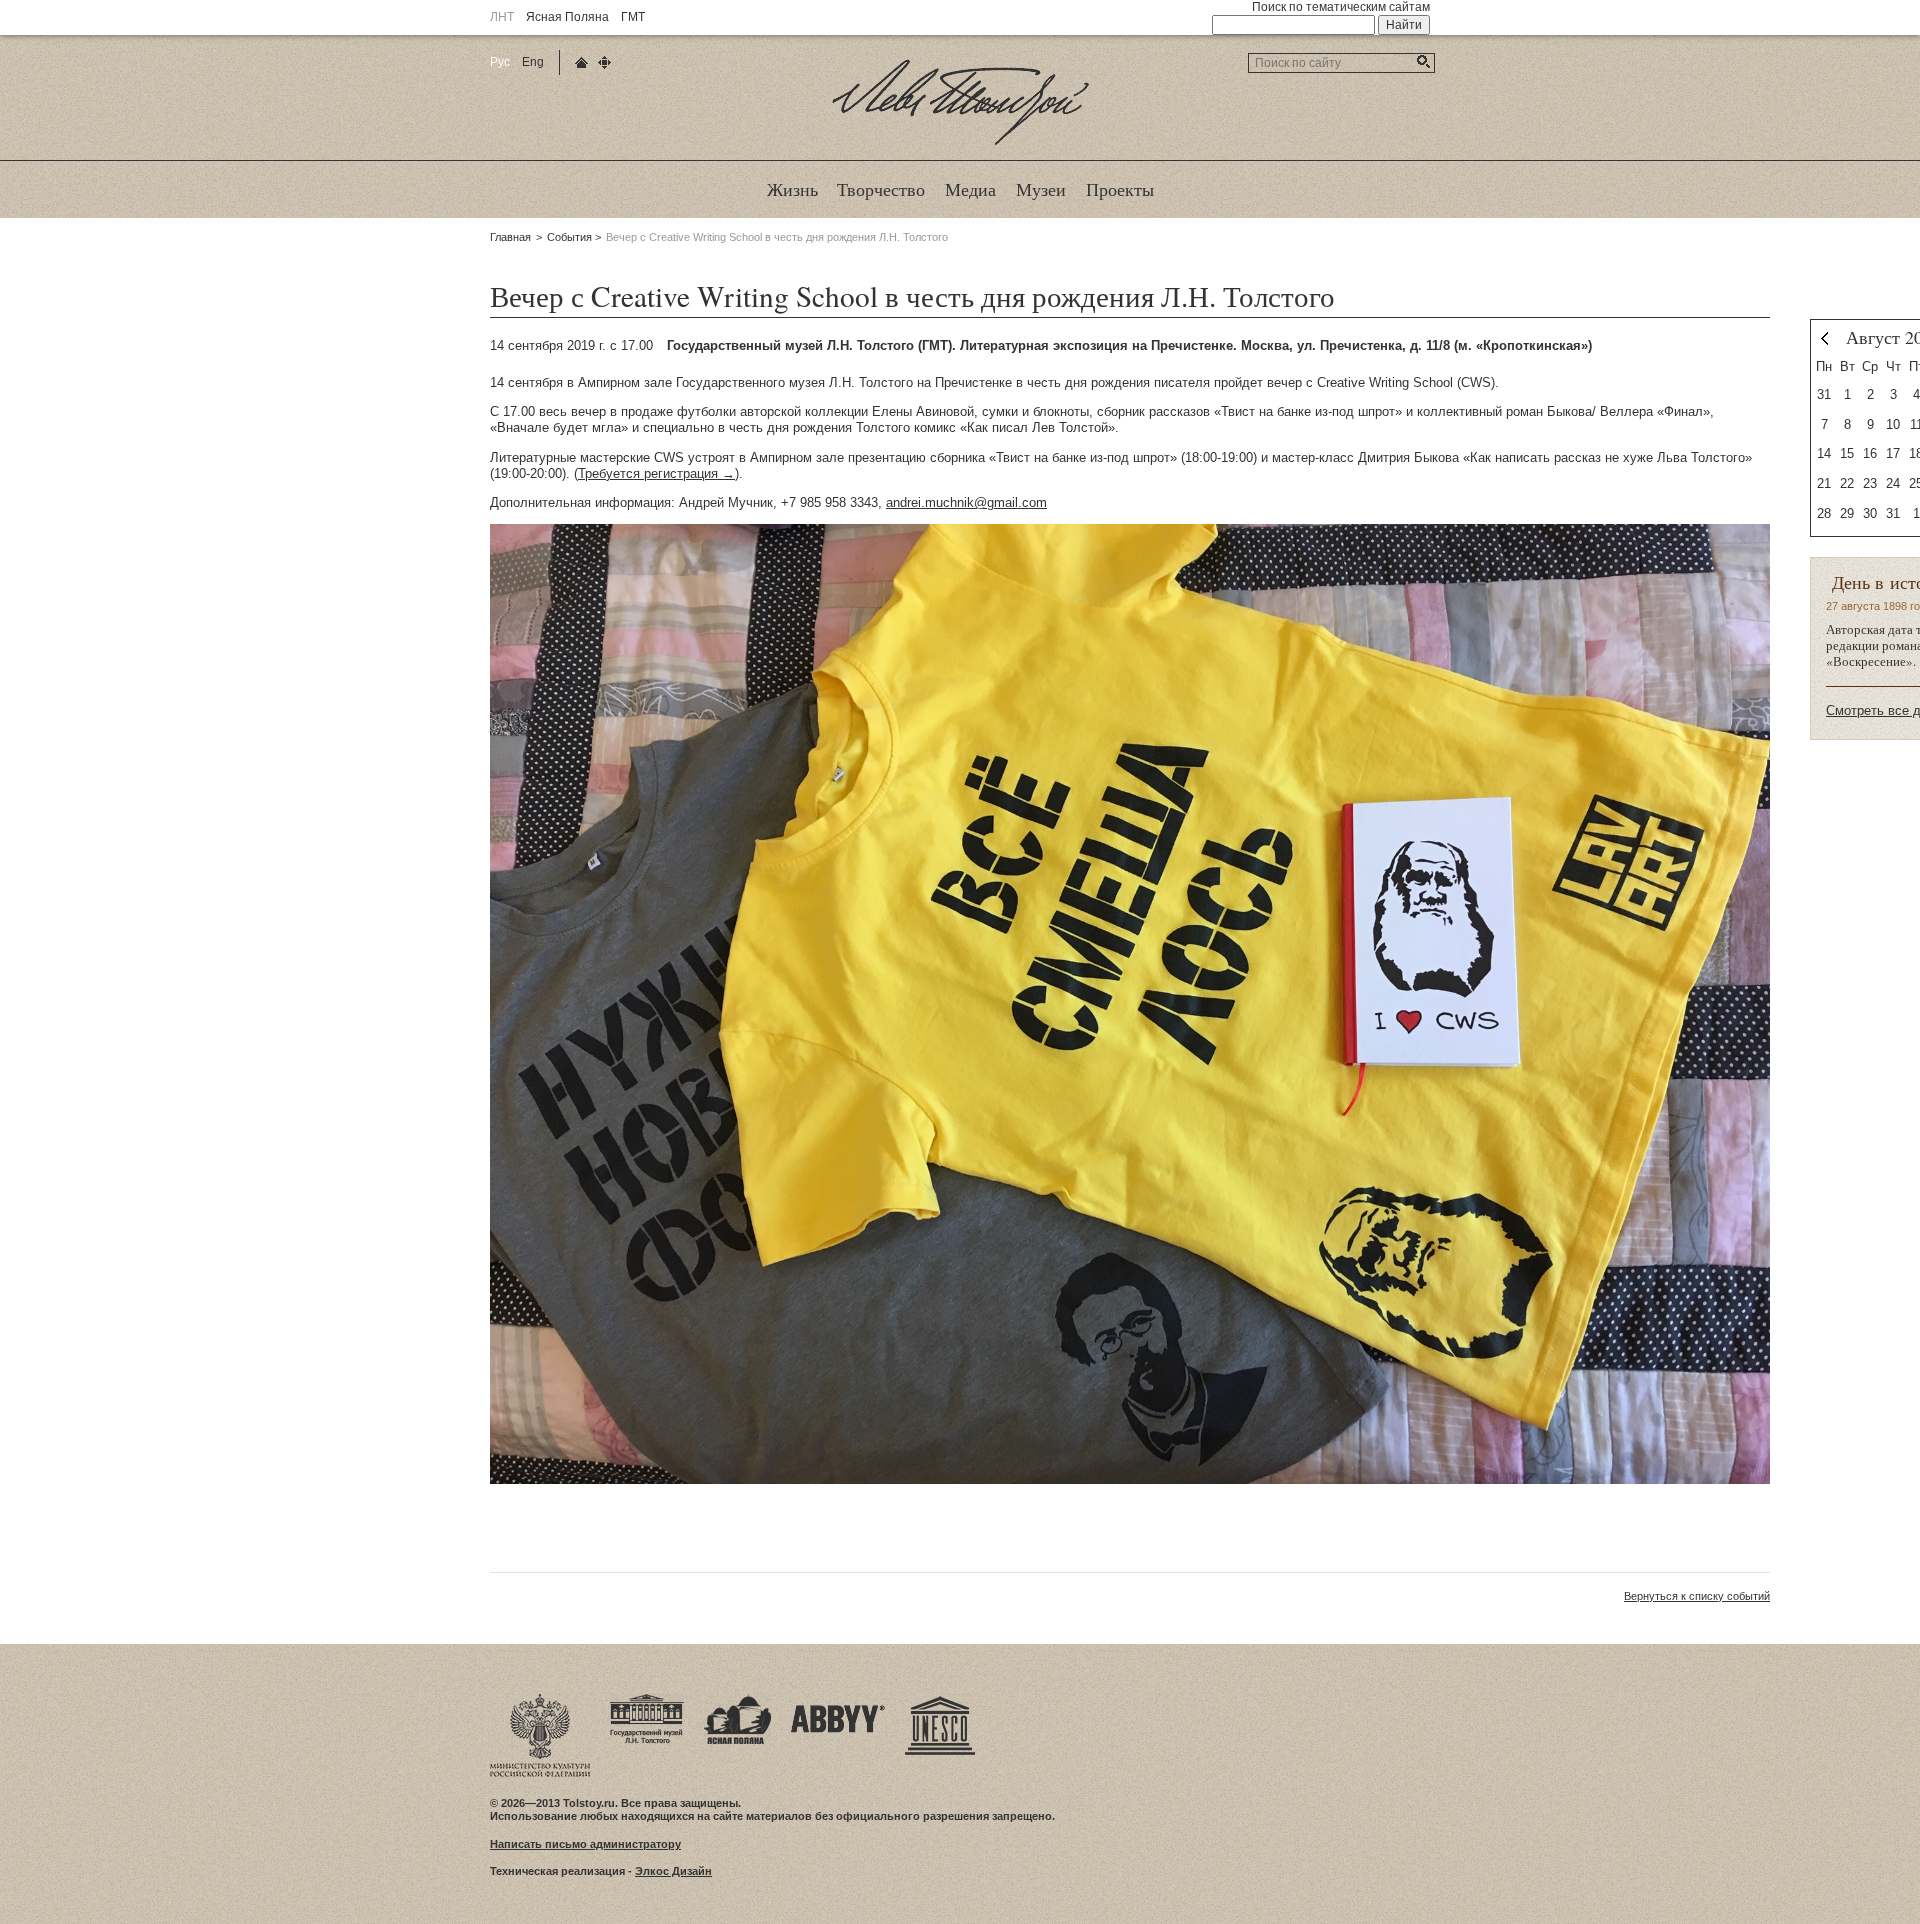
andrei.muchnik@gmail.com (966, 502)
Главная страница (581, 62)
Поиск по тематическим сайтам (1341, 7)
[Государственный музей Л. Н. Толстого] (647, 1700)
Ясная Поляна (567, 17)
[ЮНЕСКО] (940, 1700)
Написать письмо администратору (585, 1844)
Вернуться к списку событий (1697, 1596)
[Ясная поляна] (737, 1700)
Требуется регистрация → (656, 473)
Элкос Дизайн (673, 1871)
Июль (1824, 338)
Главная (510, 237)
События (569, 237)
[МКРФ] (540, 1700)
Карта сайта (604, 62)
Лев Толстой (960, 144)
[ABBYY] (838, 1700)
